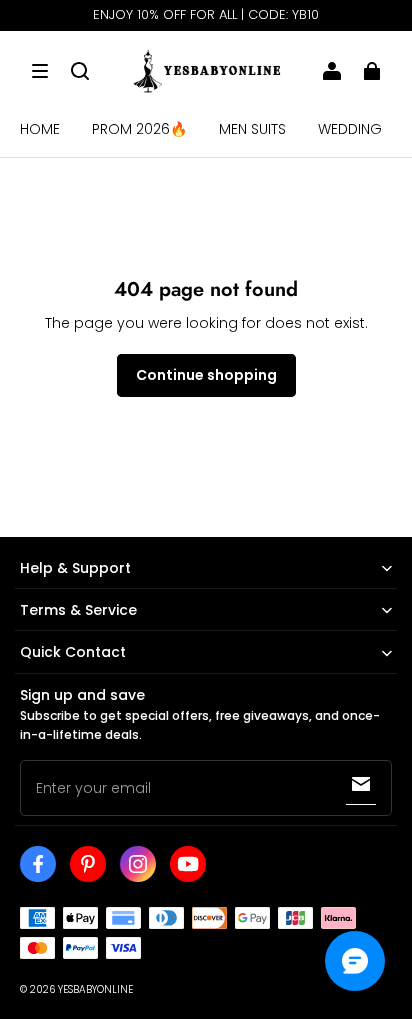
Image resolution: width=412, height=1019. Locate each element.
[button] (40, 71)
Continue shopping (206, 375)
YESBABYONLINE (95, 989)
